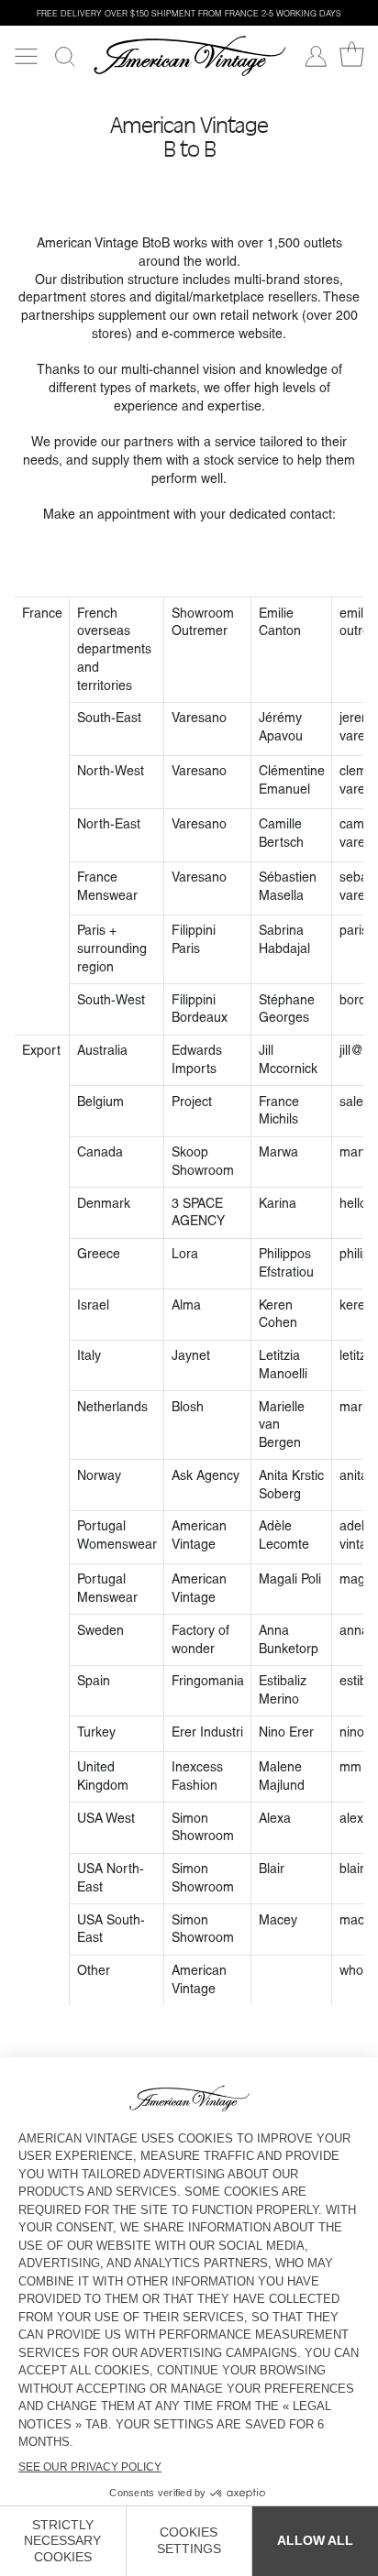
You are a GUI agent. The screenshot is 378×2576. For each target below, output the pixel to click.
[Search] (65, 56)
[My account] (316, 56)
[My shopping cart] (352, 55)
